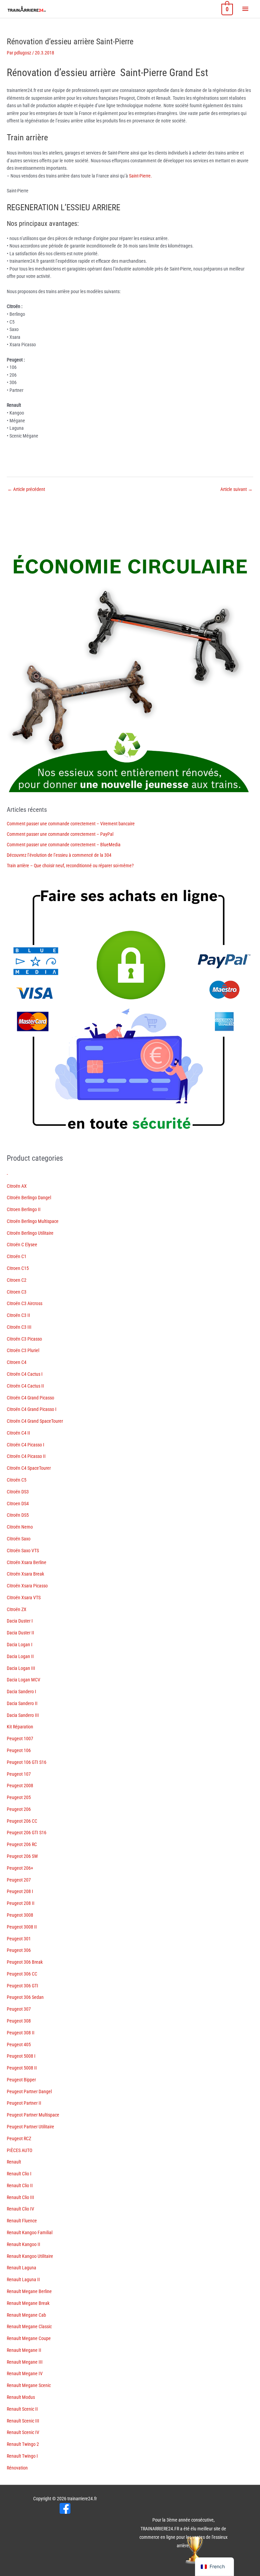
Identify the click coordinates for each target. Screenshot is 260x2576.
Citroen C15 (18, 1268)
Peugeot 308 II (21, 2033)
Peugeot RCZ (19, 2138)
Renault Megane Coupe (29, 2338)
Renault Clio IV (20, 2209)
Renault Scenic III (23, 2421)
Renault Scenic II (22, 2409)
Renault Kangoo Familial (30, 2232)
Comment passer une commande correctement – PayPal (60, 834)
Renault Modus (21, 2397)
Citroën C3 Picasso (24, 1339)
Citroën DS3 (18, 1492)
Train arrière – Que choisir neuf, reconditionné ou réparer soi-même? (70, 866)
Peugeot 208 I (20, 1891)
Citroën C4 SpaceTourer (29, 1468)
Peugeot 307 (19, 2009)
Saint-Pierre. (140, 176)
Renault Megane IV (25, 2373)
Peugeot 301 (19, 1939)
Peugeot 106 (19, 1750)
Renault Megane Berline (29, 2291)
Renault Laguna (21, 2268)
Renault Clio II (20, 2185)
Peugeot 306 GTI (23, 1986)
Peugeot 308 (19, 2021)
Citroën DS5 (18, 1515)
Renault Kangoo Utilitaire (30, 2256)
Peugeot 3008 (20, 1915)
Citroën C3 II (18, 1315)
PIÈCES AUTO (19, 2150)
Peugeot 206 (19, 1809)
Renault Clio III (20, 2197)
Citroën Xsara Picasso (27, 1586)
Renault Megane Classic (29, 2326)
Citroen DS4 (18, 1504)
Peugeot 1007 (20, 1739)
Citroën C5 (17, 1480)
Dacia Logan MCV (24, 1680)
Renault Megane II (24, 2350)
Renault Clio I (19, 2174)
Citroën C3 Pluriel (23, 1350)
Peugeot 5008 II (22, 2068)
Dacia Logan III (21, 1668)
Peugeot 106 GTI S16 (27, 1762)
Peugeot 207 (19, 1880)
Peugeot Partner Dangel (29, 2091)
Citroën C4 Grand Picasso (30, 1398)
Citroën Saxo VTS (23, 1551)
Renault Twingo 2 (23, 2444)
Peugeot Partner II (24, 2103)
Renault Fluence (22, 2221)
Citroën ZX (17, 1609)
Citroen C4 (17, 1362)
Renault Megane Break (28, 2303)
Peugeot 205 (19, 1797)
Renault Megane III (25, 2362)
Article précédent (26, 489)
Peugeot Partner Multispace (33, 2115)
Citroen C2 (17, 1280)
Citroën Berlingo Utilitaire (30, 1233)
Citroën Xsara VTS (24, 1598)
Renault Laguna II (23, 2279)
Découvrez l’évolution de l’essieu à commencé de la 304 (59, 855)
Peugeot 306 (19, 1950)
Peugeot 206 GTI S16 (27, 1833)
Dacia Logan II (20, 1656)
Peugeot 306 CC (22, 1974)
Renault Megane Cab (26, 2315)
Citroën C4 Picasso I (26, 1445)
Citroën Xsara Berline (27, 1562)
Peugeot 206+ (20, 1868)
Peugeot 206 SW (22, 1856)
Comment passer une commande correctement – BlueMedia (64, 845)
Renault (14, 2162)
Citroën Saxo (19, 1539)
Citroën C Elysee (22, 1245)
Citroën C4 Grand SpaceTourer (35, 1421)
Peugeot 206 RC (22, 1844)
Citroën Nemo (20, 1527)
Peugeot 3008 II (22, 1927)
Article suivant (236, 489)
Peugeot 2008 (20, 1786)
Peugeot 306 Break (25, 1962)
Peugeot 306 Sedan (25, 1997)
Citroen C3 (17, 1292)
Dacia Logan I (20, 1645)
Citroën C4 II (18, 1433)
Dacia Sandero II (22, 1703)
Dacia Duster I (20, 1621)
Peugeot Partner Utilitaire (30, 2127)
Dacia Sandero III (23, 1715)
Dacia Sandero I (21, 1692)
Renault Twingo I (22, 2456)
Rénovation (17, 2468)
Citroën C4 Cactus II (25, 1386)
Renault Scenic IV (23, 2432)
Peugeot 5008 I (21, 2056)
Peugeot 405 (19, 2045)
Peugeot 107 (19, 1774)
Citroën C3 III (19, 1327)
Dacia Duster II (20, 1633)
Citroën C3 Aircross (25, 1303)
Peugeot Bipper (21, 2080)
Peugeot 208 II (21, 1903)
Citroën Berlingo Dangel (29, 1198)
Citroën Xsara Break (25, 1574)
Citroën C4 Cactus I (25, 1374)
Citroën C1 (17, 1256)
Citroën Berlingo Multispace (33, 1221)
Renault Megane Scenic (29, 2385)
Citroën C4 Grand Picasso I (32, 1409)
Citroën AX (17, 1186)
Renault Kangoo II (24, 2244)
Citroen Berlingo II (24, 1209)
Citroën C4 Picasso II (26, 1456)
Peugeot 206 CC (22, 1821)
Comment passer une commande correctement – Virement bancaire (71, 824)
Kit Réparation (20, 1727)
